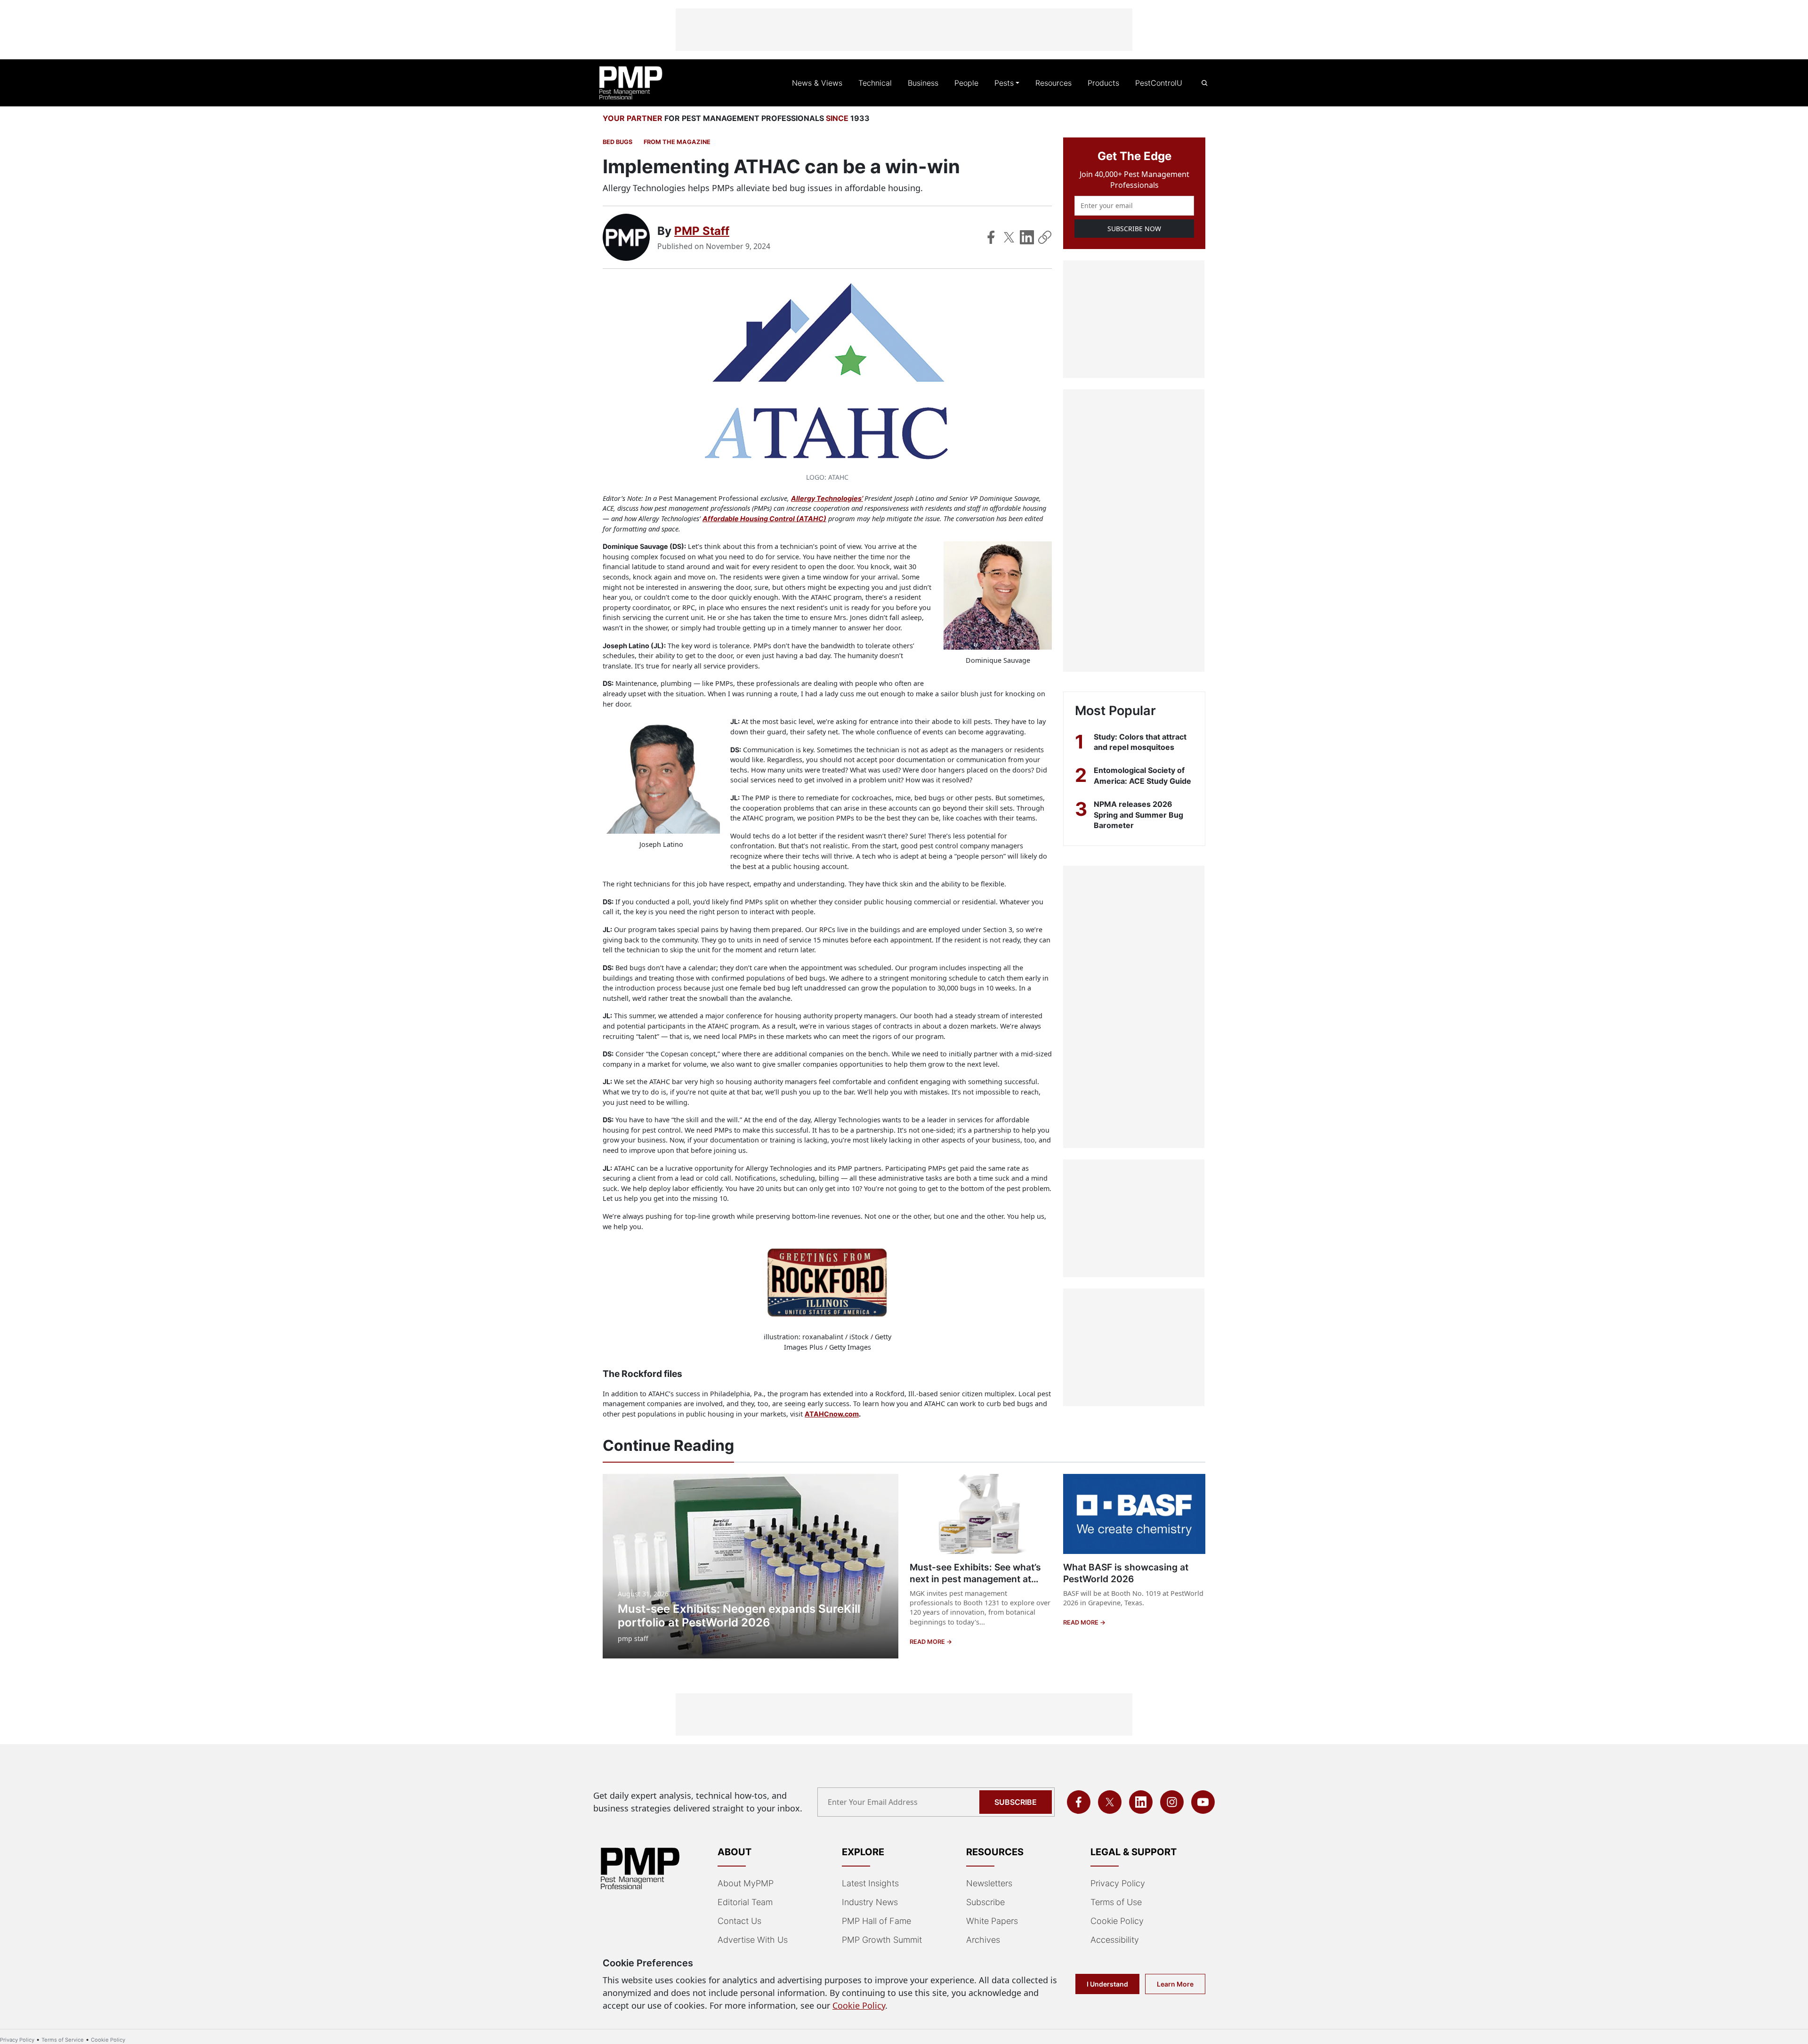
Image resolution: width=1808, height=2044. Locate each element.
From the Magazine (677, 142)
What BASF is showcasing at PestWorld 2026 (1126, 1573)
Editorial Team (745, 1902)
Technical (875, 83)
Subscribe (1016, 1802)
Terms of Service (63, 2040)
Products (1103, 83)
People (966, 83)
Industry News (870, 1902)
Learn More (1175, 1984)
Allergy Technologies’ (827, 498)
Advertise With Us (753, 1940)
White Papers (992, 1921)
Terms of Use (1116, 1902)
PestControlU (1159, 83)
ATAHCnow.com (832, 1414)
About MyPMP (746, 1883)
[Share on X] (1009, 237)
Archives (983, 1940)
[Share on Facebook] (991, 237)
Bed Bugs (617, 142)
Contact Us (739, 1921)
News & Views (817, 83)
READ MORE (928, 1642)
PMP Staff (702, 231)
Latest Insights (870, 1883)
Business (923, 83)
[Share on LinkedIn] (1027, 237)
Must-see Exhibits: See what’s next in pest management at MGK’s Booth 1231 (975, 1579)
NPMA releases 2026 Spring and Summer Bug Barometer (1138, 815)
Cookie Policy (1117, 1921)
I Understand (1107, 1984)
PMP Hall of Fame (876, 1921)
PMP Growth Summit (882, 1940)
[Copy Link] (1045, 237)
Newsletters (989, 1883)
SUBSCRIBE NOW (1134, 229)
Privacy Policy (1118, 1883)
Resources (1053, 83)
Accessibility (1115, 1940)
